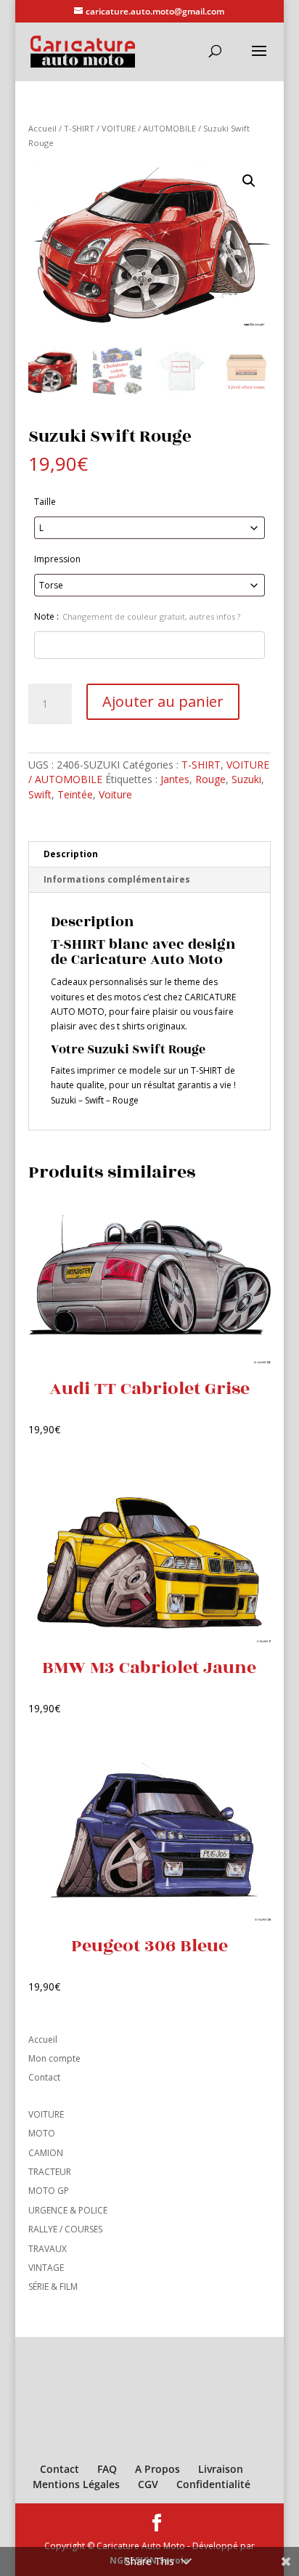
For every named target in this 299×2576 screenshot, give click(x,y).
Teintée (75, 794)
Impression (57, 559)
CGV (148, 2484)
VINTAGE (46, 2268)
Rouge (210, 779)
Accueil (42, 128)
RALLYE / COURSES (65, 2229)
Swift (40, 794)
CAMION (46, 2153)
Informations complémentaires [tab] (117, 879)
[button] (249, 181)
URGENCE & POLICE (68, 2210)
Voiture (115, 794)
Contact (44, 2077)
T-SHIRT (79, 128)
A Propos (157, 2469)
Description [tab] (71, 854)
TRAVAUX (48, 2249)
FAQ (107, 2469)
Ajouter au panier (163, 701)
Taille (45, 502)
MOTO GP (49, 2191)
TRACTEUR (50, 2172)
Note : (137, 616)
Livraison (221, 2469)
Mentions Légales (76, 2484)
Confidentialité (213, 2484)
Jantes (175, 779)
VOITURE (46, 2114)
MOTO (42, 2133)
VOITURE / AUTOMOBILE (149, 128)
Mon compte (54, 2058)
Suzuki (246, 779)
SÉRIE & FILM (53, 2287)
